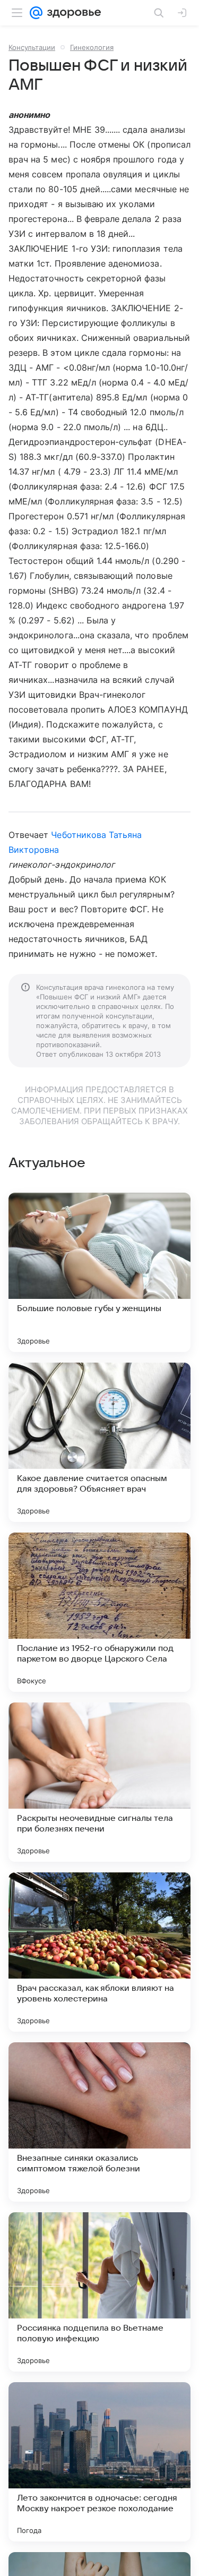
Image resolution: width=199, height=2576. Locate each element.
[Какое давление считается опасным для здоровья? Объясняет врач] (99, 1442)
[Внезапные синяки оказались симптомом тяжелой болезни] (99, 2122)
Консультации (32, 47)
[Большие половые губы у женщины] (99, 1272)
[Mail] (36, 13)
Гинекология (92, 47)
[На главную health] (72, 13)
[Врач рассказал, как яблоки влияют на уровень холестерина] (99, 1952)
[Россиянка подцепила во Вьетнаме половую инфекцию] (99, 2292)
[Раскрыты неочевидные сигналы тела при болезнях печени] (99, 1782)
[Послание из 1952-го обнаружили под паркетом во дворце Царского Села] (99, 1612)
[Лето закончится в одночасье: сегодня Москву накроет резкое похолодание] (99, 2462)
